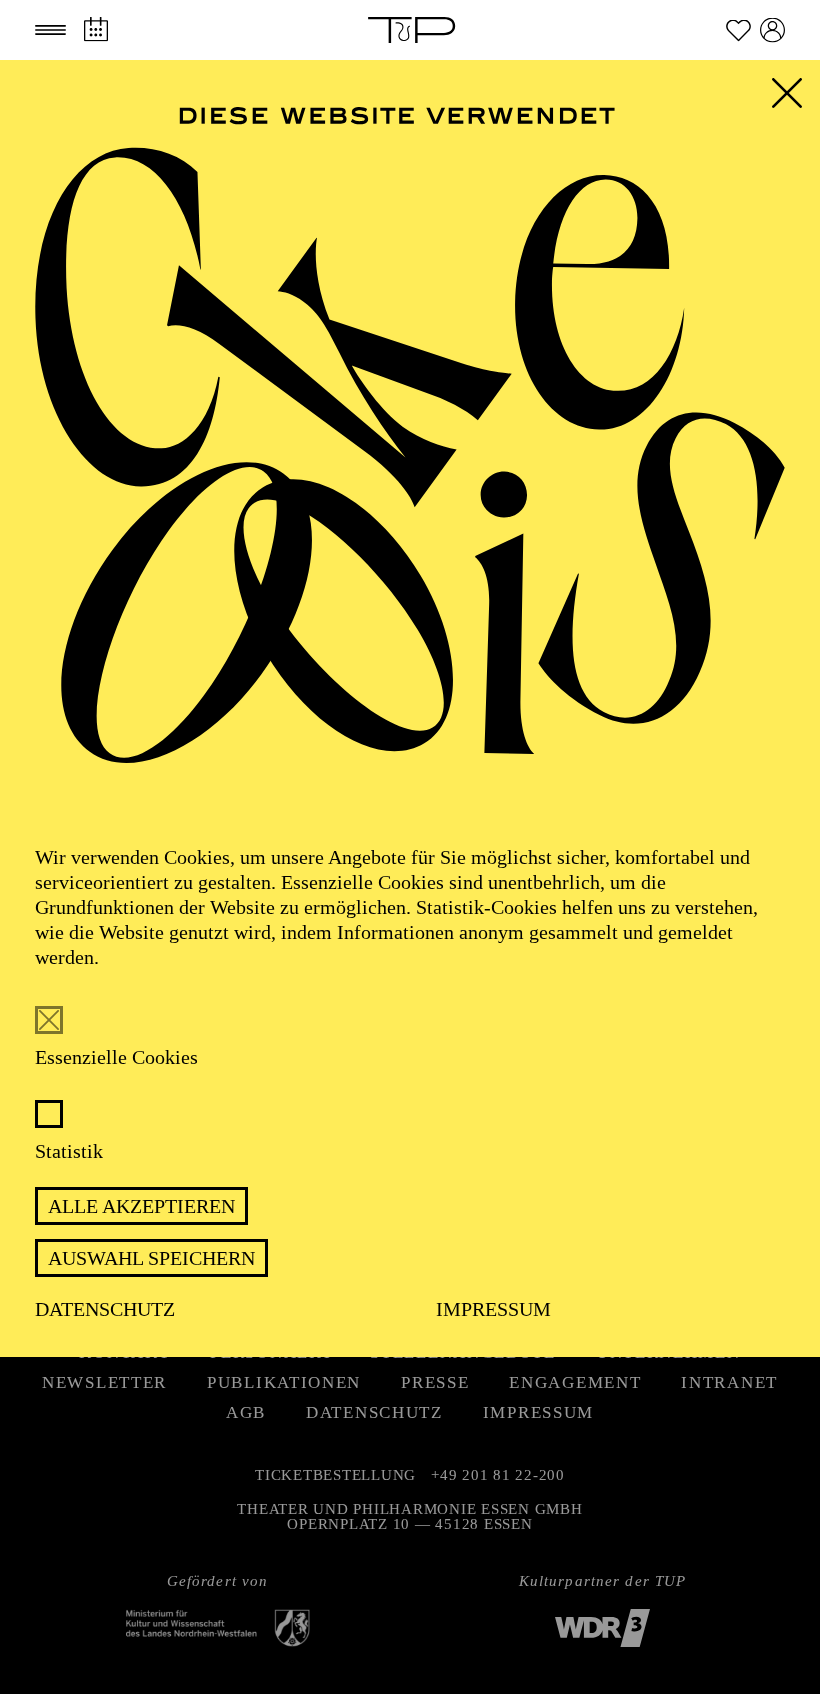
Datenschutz (105, 1309)
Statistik (69, 1151)
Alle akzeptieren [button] (141, 1206)
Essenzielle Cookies (116, 1057)
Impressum (493, 1309)
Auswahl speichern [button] (151, 1258)
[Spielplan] (95, 29)
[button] (50, 30)
